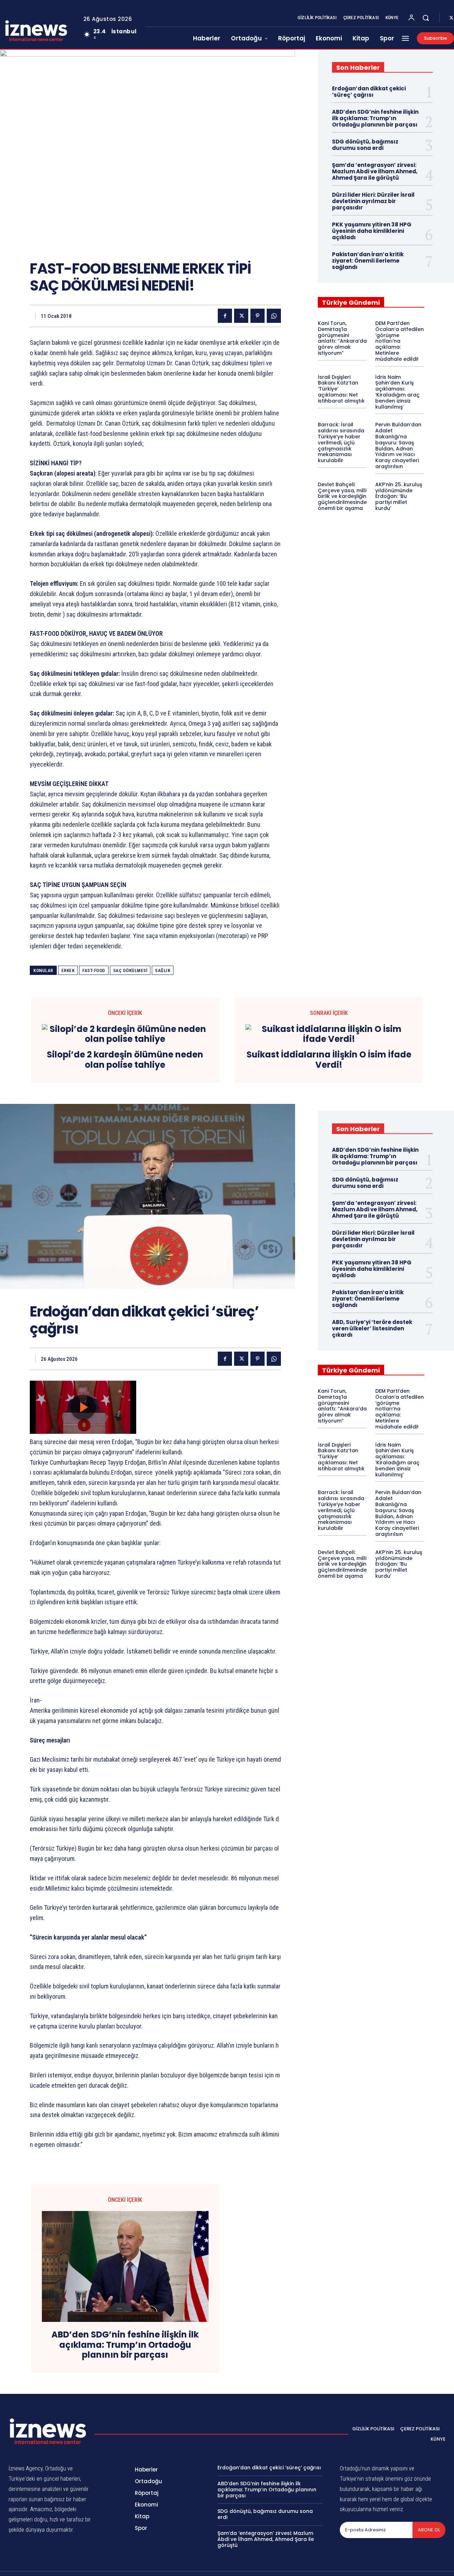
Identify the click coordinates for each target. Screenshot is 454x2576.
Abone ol (429, 2530)
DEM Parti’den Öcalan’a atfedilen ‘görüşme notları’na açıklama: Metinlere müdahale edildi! (400, 341)
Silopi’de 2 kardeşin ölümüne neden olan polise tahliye (125, 1060)
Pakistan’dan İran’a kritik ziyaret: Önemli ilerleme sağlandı (368, 261)
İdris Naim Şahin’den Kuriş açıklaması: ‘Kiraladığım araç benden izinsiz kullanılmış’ (397, 392)
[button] (426, 18)
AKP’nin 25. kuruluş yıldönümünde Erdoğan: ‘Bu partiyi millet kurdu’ (399, 496)
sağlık (163, 970)
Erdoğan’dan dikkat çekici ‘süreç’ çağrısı (369, 92)
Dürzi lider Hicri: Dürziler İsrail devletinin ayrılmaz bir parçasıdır (373, 201)
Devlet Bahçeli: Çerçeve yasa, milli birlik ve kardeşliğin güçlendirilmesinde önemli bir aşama (342, 496)
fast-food (94, 970)
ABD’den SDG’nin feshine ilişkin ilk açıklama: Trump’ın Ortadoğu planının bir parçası (375, 118)
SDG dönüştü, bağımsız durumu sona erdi (365, 145)
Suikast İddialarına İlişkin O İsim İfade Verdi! (329, 1060)
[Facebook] (225, 316)
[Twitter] (241, 316)
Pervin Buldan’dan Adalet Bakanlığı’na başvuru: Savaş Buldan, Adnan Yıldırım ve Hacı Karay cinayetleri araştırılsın (398, 445)
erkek (68, 970)
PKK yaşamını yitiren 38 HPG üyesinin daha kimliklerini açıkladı (372, 231)
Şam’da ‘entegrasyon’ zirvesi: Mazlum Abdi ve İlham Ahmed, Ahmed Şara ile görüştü (375, 171)
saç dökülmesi (130, 970)
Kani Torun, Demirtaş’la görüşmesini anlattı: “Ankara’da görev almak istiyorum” (342, 338)
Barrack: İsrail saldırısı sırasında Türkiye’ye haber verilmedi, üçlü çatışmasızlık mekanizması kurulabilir (341, 442)
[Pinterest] (258, 316)
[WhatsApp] (274, 316)
